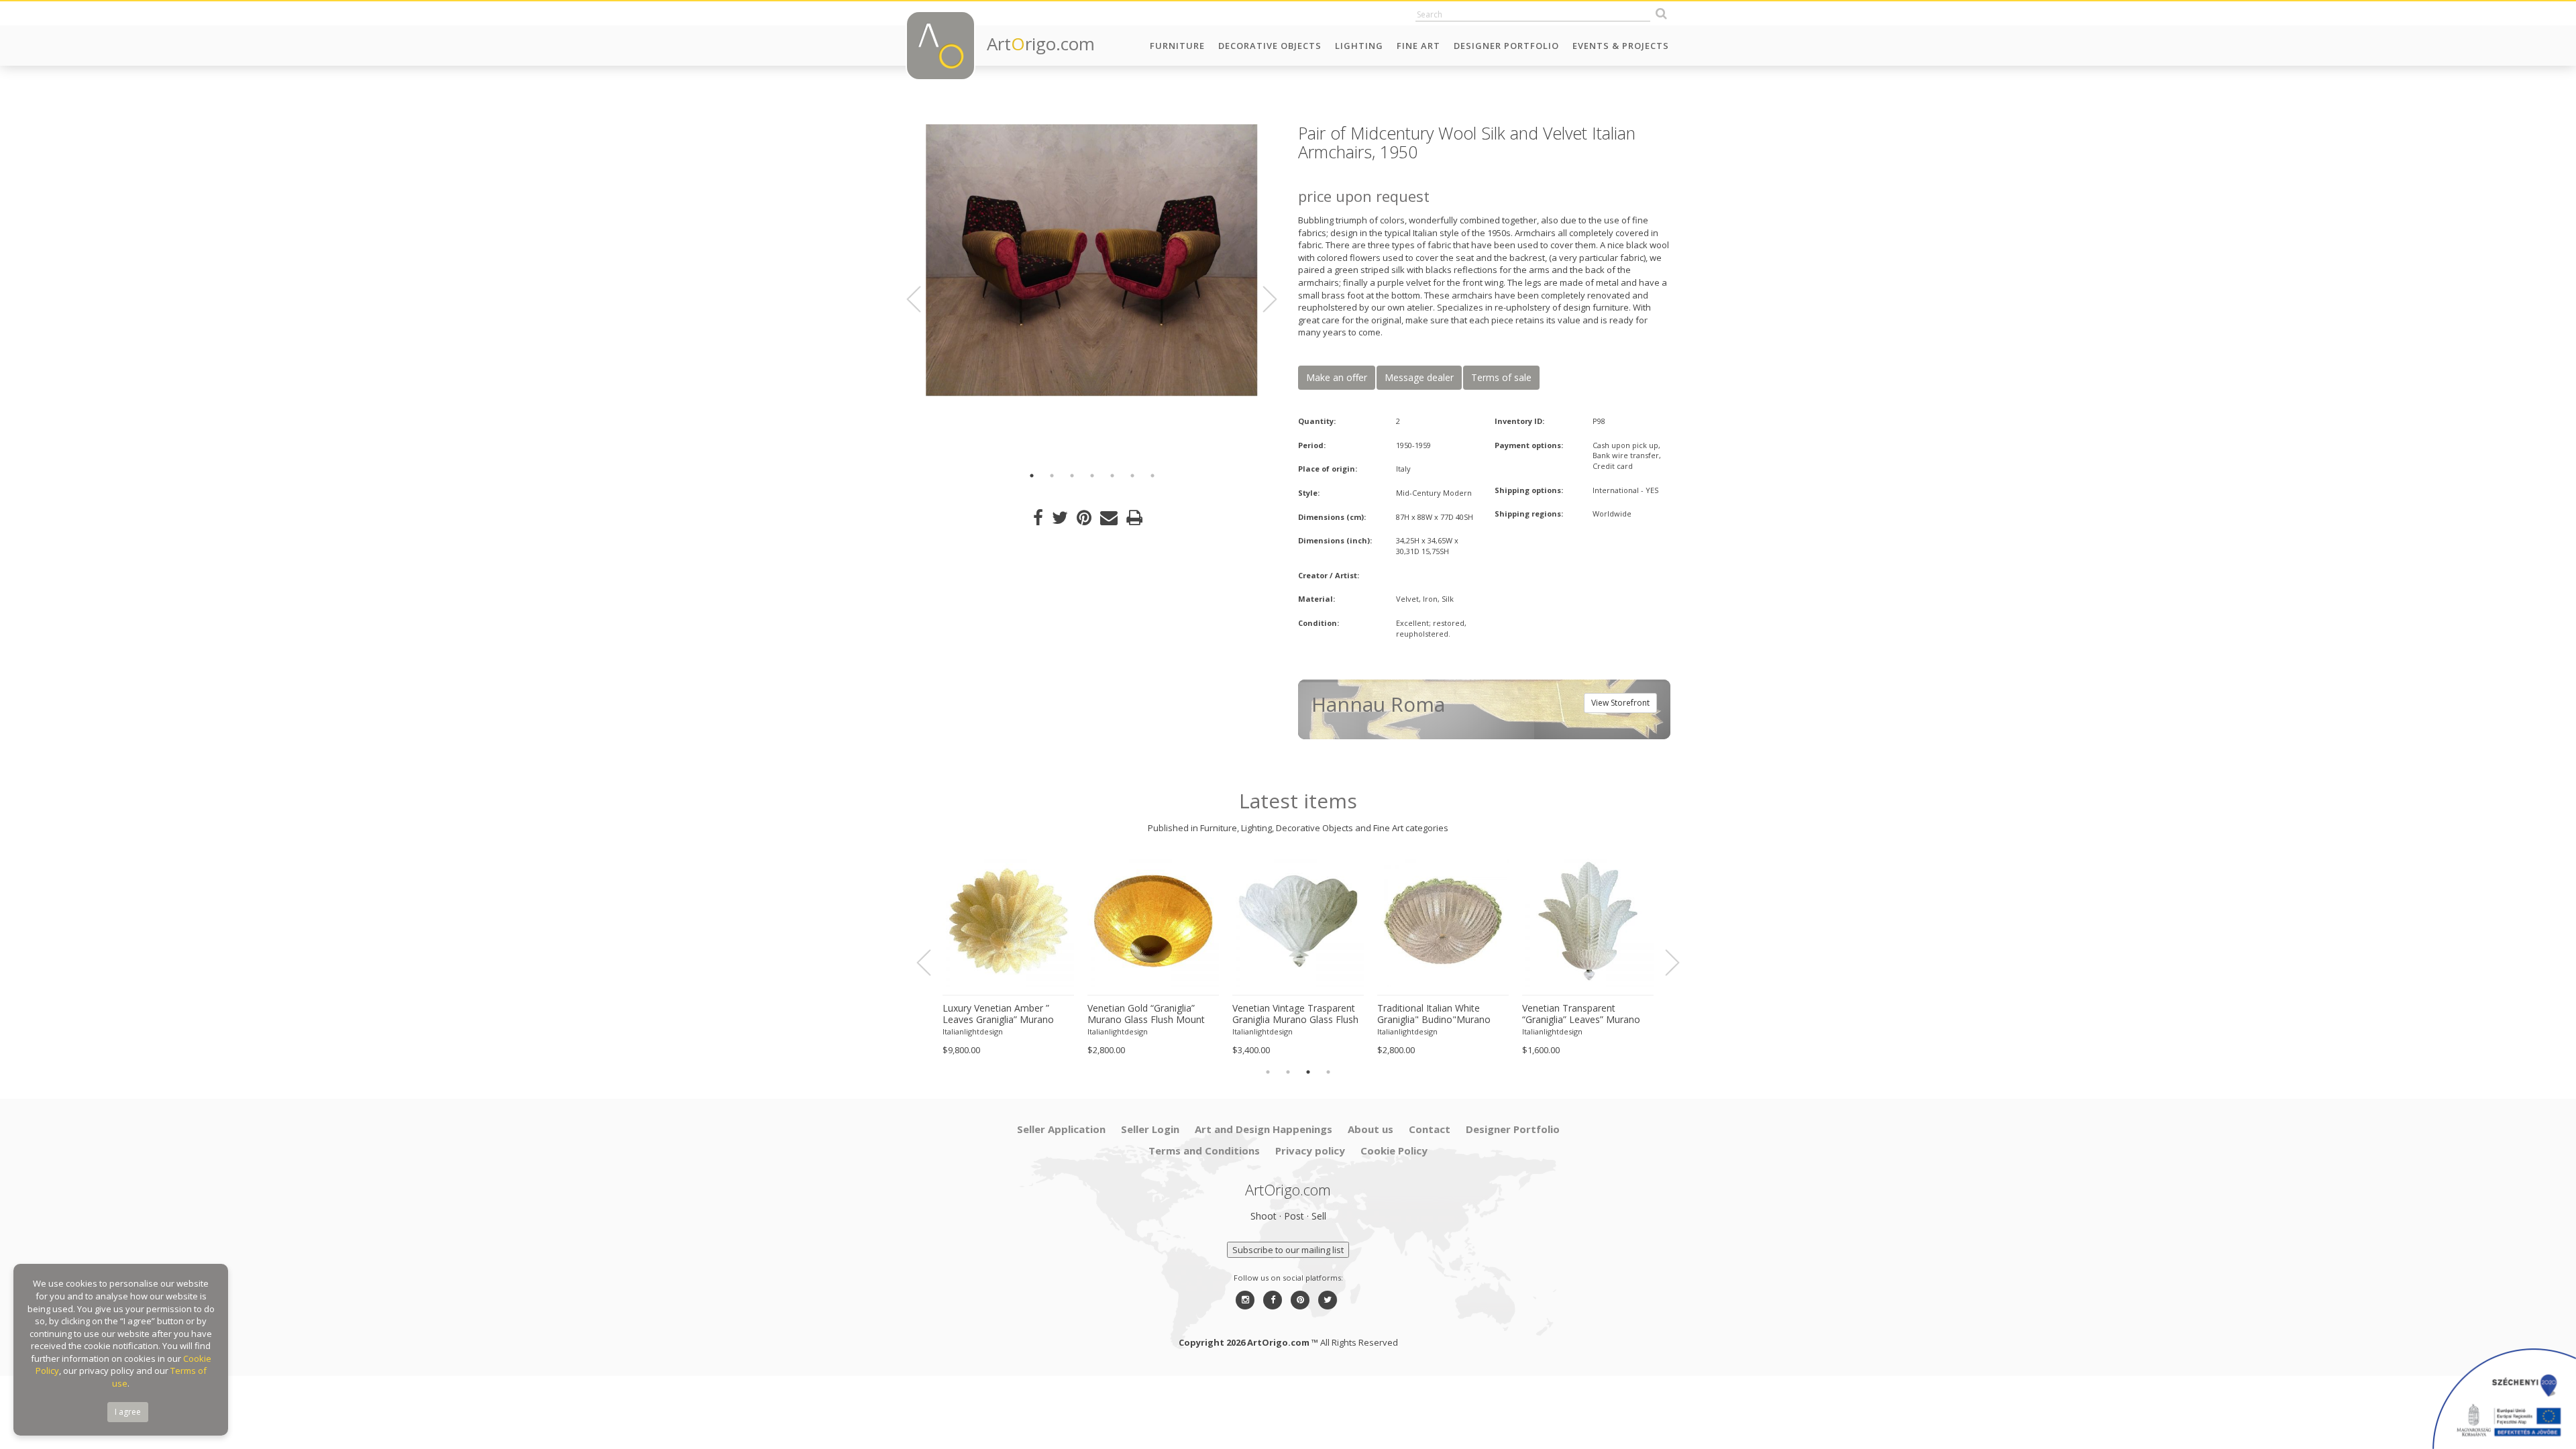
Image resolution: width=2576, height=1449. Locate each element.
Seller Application (1061, 1129)
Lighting (1359, 46)
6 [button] (1132, 476)
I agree (128, 1412)
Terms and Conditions (1204, 1150)
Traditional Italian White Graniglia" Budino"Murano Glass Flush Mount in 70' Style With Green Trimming (1442, 1014)
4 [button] (1092, 476)
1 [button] (1032, 476)
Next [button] (1262, 299)
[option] (1092, 260)
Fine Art (1418, 46)
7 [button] (1152, 476)
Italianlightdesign (973, 1031)
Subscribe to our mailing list (1288, 1250)
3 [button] (1072, 476)
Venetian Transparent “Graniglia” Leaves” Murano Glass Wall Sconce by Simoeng (1581, 1014)
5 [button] (1112, 476)
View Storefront (1620, 703)
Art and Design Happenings (1264, 1129)
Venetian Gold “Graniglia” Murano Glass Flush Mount (1146, 1014)
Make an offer (1337, 377)
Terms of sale (1501, 377)
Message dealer (1419, 377)
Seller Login (1150, 1129)
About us (1371, 1129)
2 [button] (1052, 476)
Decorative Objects (1270, 46)
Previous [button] (922, 299)
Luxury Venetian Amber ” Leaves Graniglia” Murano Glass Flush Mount (998, 1014)
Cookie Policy (1394, 1150)
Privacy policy (1310, 1150)
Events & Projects (1621, 46)
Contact (1430, 1129)
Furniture (1177, 46)
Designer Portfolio (1506, 46)
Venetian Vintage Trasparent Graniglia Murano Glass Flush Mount (1295, 1014)
